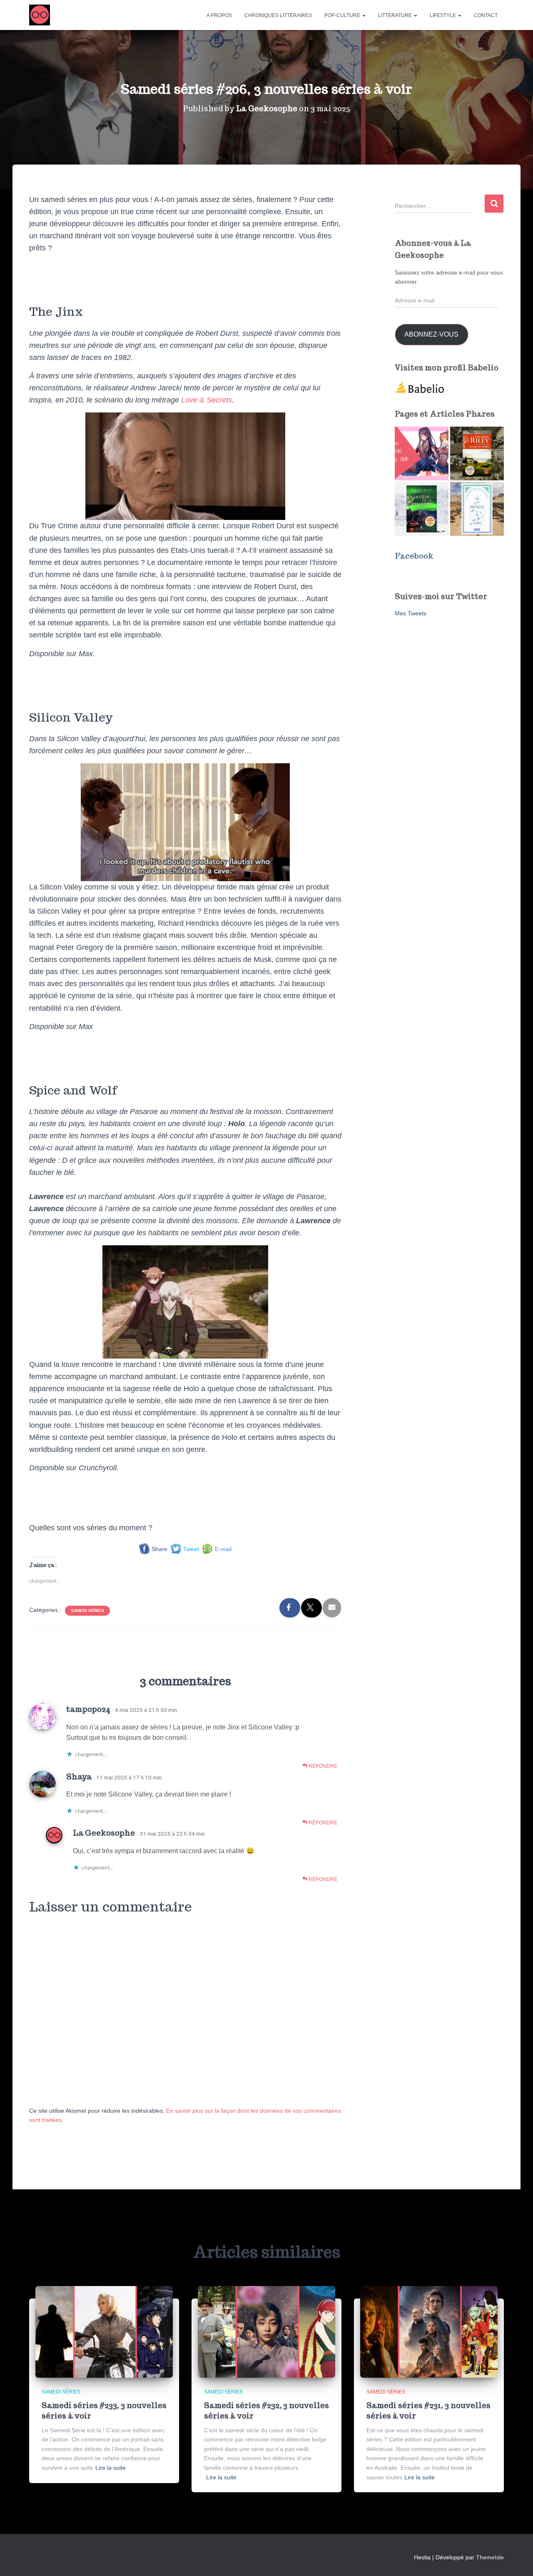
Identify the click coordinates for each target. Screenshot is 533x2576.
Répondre (322, 1766)
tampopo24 (88, 1709)
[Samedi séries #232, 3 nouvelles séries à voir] (266, 2331)
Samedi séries (87, 1610)
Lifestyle (443, 15)
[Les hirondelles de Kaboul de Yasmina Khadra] (477, 509)
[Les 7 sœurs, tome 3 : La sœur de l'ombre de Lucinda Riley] (477, 453)
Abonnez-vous (431, 334)
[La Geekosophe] (40, 15)
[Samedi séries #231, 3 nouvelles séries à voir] (429, 2331)
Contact (486, 15)
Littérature (396, 15)
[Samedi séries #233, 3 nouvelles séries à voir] (104, 2331)
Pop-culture (343, 15)
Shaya (79, 1776)
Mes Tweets (411, 613)
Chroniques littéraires (278, 15)
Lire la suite (111, 2468)
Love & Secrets (207, 400)
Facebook (414, 556)
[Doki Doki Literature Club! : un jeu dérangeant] (422, 453)
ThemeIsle (490, 2557)
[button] (364, 15)
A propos (219, 15)
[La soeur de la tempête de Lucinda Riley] (422, 509)
